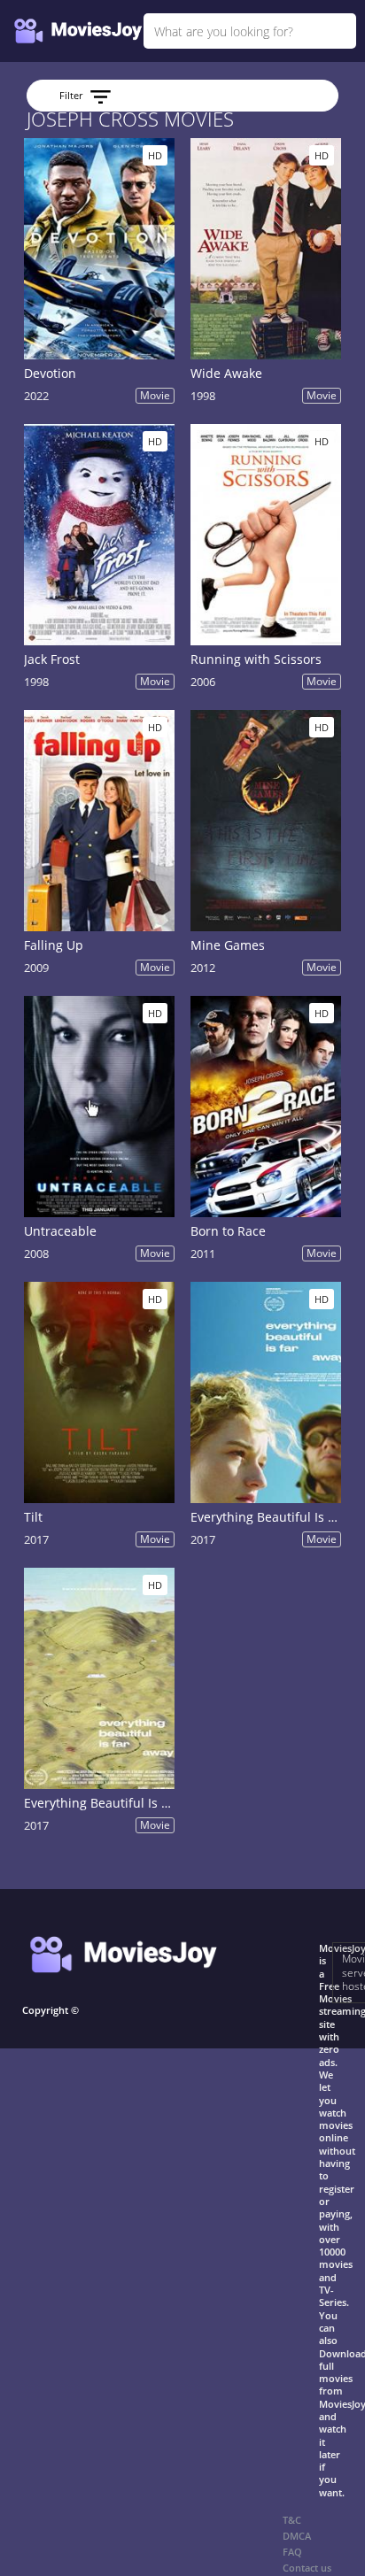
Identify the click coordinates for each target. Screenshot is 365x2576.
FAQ (292, 2552)
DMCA (297, 2536)
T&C (292, 2520)
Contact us (307, 2568)
